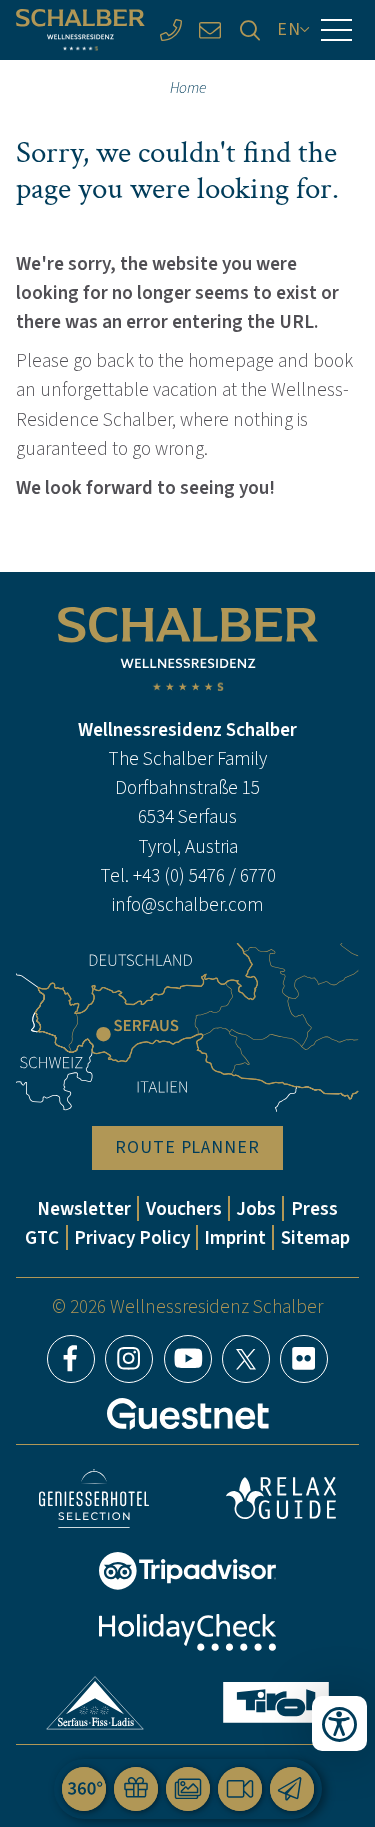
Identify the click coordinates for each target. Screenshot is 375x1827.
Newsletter (84, 1208)
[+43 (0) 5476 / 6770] (170, 29)
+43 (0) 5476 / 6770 (204, 875)
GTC (42, 1237)
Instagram (129, 1359)
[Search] (249, 29)
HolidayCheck (188, 1632)
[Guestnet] (188, 1414)
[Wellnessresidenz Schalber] (80, 30)
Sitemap (315, 1237)
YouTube (188, 1359)
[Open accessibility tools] (339, 1723)
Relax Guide (281, 1498)
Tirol (276, 1702)
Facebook (71, 1359)
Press (314, 1208)
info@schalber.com (188, 904)
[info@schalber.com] (210, 29)
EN (289, 29)
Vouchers (184, 1208)
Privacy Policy (132, 1237)
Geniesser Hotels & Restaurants (94, 1498)
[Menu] (337, 30)
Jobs (256, 1208)
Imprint (235, 1237)
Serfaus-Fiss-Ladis (94, 1703)
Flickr (304, 1359)
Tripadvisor (188, 1571)
